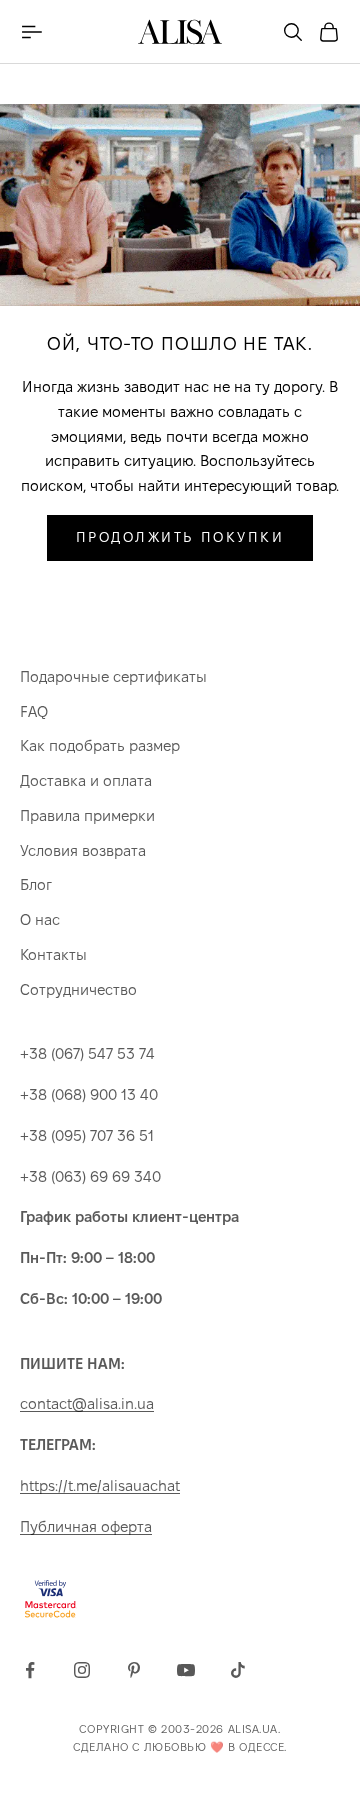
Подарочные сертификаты (113, 676)
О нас (40, 919)
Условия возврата (83, 850)
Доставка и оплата (86, 780)
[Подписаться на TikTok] (238, 1670)
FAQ (34, 711)
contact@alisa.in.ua (87, 1403)
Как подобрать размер (100, 745)
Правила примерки (87, 815)
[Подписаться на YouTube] (186, 1670)
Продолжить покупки (180, 537)
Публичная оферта (86, 1526)
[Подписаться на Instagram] (82, 1670)
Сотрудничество (78, 989)
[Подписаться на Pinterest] (134, 1670)
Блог (36, 884)
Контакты (53, 954)
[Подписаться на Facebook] (30, 1670)
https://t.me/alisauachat (100, 1485)
